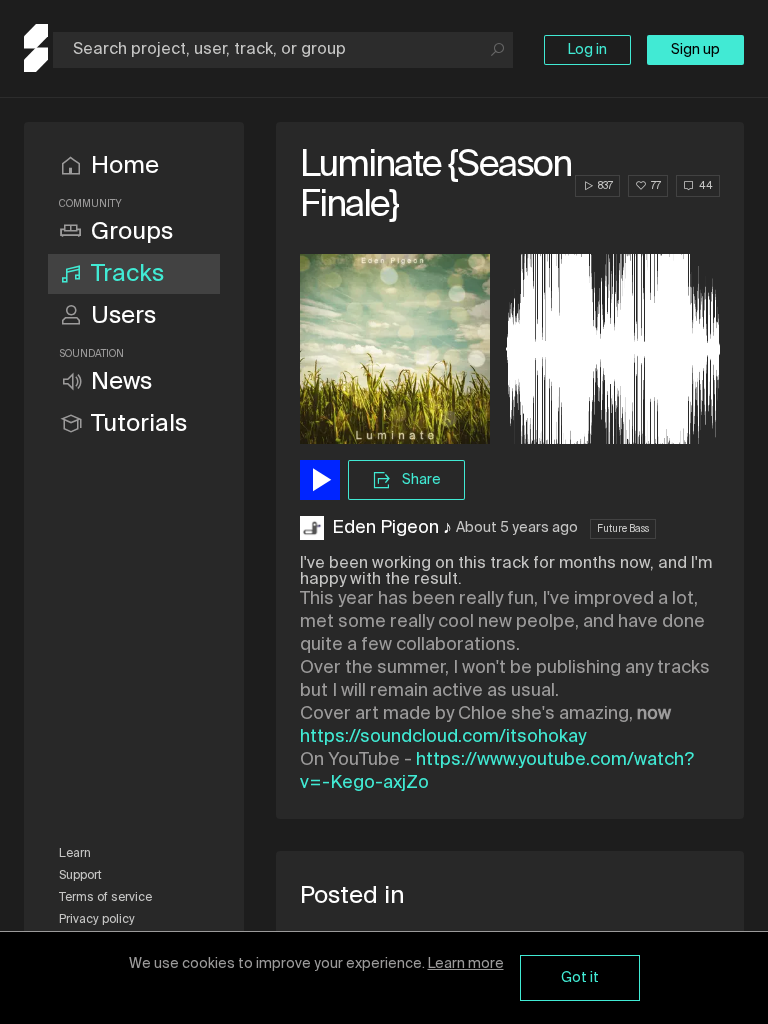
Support (80, 876)
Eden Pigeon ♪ (392, 528)
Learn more (466, 964)
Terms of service (105, 898)
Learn (75, 854)
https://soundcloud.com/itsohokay (443, 737)
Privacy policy (97, 920)
